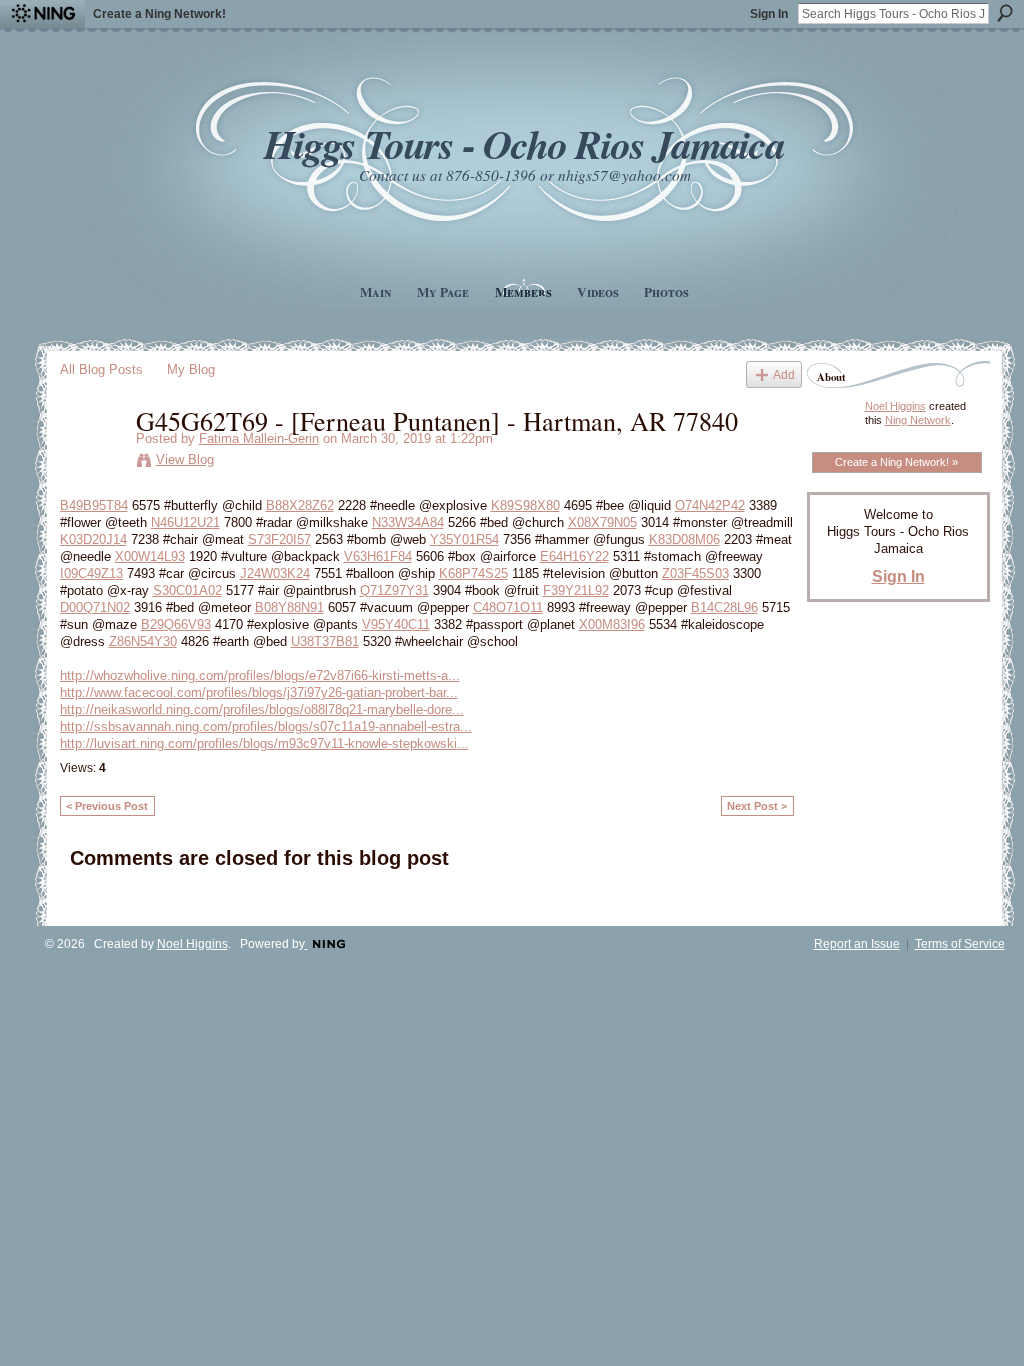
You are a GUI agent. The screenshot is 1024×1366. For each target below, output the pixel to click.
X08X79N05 (602, 522)
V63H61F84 (378, 556)
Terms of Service (960, 944)
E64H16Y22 (574, 556)
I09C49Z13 (91, 573)
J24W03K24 (275, 573)
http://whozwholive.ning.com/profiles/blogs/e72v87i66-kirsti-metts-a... (260, 675)
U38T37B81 (325, 641)
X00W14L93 (150, 556)
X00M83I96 (612, 624)
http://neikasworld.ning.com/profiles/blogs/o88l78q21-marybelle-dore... (262, 709)
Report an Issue (857, 944)
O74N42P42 (710, 505)
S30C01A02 (187, 590)
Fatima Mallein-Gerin (259, 438)
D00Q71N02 (95, 607)
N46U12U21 (185, 522)
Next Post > (757, 806)
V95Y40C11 (396, 624)
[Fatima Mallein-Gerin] (92, 462)
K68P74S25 (473, 573)
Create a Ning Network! (159, 14)
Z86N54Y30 (143, 641)
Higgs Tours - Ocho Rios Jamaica (524, 143)
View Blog (185, 459)
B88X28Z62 (300, 505)
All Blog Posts (101, 369)
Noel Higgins (895, 406)
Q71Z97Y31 (394, 590)
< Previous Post (107, 806)
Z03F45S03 (695, 573)
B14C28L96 (724, 607)
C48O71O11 (508, 607)
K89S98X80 (525, 505)
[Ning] (42, 14)
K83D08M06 (684, 539)
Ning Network (918, 420)
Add (784, 374)
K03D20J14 (93, 539)
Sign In (769, 14)
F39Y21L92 (576, 590)
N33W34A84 (408, 522)
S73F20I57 (279, 539)
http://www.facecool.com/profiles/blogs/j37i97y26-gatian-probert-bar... (259, 692)
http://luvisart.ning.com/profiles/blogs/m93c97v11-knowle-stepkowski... (264, 743)
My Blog (191, 369)
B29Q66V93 (176, 624)
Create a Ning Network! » (896, 462)
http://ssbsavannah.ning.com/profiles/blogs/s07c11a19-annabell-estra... (266, 726)
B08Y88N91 (289, 607)
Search (1005, 13)
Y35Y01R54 (464, 539)
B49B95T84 (94, 505)
